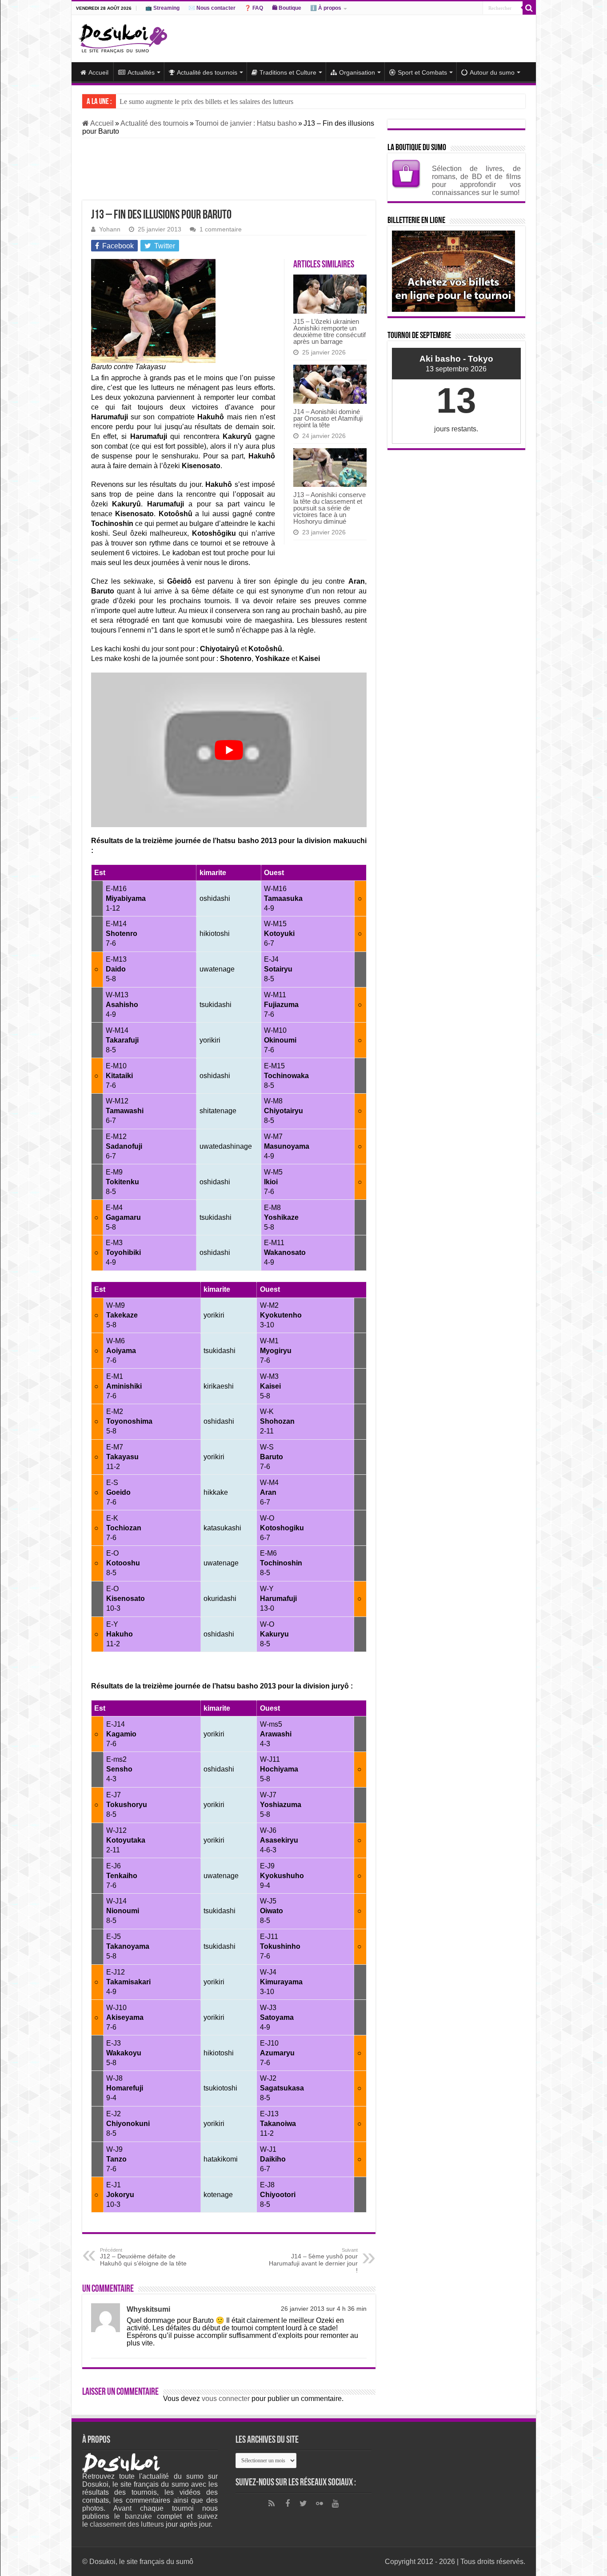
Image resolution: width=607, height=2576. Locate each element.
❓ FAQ (254, 8)
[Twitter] (303, 2504)
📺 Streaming (162, 8)
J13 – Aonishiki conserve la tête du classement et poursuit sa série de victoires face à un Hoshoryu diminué (329, 508)
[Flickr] (319, 2504)
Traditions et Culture (288, 72)
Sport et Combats (422, 72)
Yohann (110, 229)
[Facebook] (288, 2504)
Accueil (98, 72)
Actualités (141, 72)
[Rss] (272, 2504)
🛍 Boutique (287, 8)
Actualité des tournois (207, 72)
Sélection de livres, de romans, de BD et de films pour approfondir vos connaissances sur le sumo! (476, 181)
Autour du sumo (492, 72)
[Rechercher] (529, 8)
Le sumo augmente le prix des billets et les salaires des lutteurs (206, 102)
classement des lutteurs (127, 2524)
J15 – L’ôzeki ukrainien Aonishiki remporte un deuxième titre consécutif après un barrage (329, 331)
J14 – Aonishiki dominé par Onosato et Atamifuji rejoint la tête (328, 418)
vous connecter (226, 2399)
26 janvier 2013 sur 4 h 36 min (324, 2309)
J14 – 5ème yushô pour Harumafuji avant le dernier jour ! (313, 2261)
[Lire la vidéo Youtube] (229, 750)
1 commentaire (221, 229)
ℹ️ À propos (326, 8)
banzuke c (143, 2516)
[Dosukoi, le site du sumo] (123, 37)
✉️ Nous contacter (212, 8)
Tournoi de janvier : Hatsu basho (246, 123)
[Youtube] (335, 2504)
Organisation (357, 72)
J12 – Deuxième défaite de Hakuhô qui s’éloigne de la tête (143, 2257)
